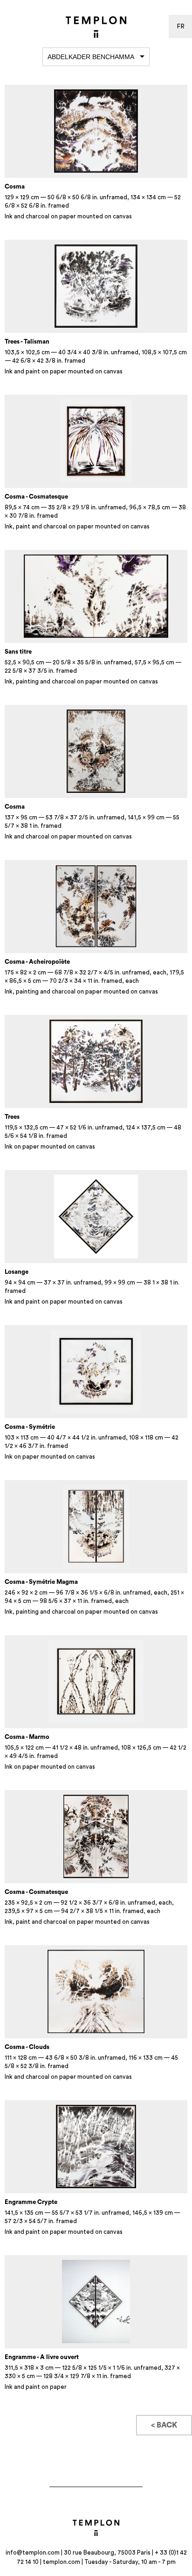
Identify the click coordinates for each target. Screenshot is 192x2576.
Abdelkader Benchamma (91, 57)
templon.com (62, 2562)
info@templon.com (33, 2552)
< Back (164, 2425)
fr (181, 27)
